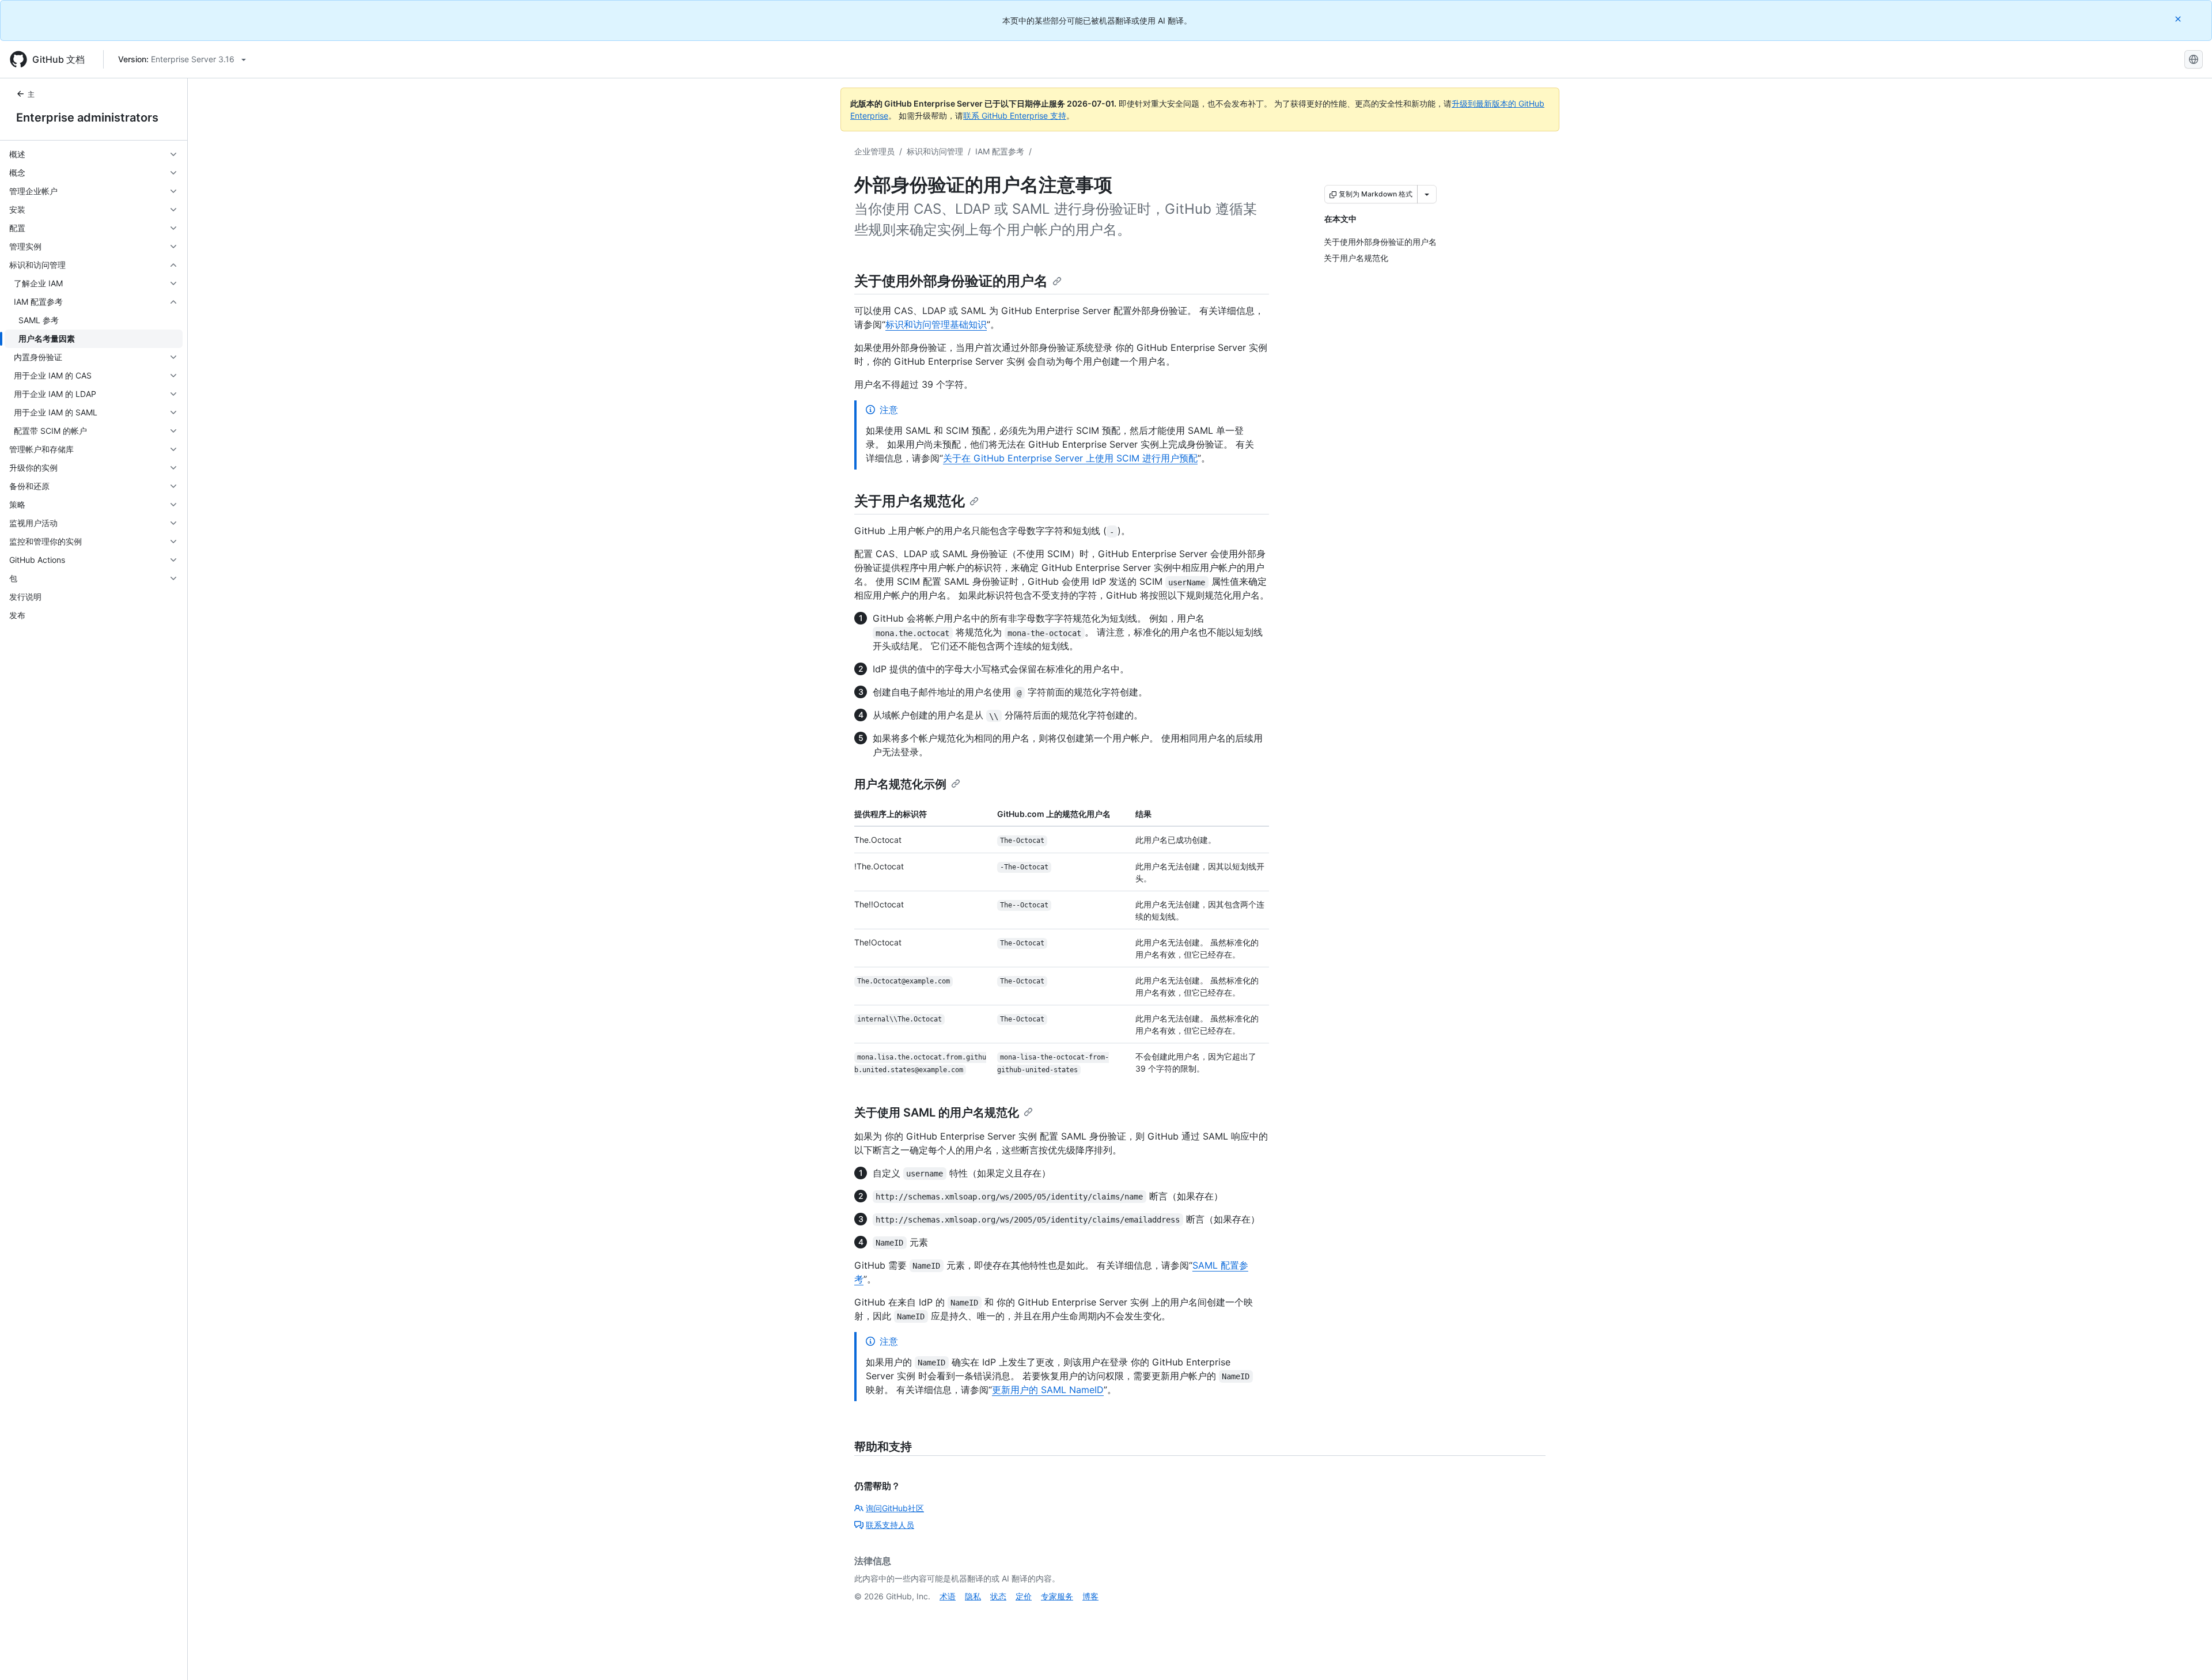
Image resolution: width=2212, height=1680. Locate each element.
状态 (998, 1596)
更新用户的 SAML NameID (1048, 1390)
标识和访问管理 (935, 151)
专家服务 (1057, 1596)
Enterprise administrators (87, 118)
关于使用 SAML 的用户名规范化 (937, 1113)
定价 (1024, 1596)
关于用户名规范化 (910, 501)
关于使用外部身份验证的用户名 (951, 281)
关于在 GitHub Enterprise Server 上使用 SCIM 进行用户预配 (1070, 458)
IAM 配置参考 (1000, 151)
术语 (948, 1596)
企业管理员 (874, 151)
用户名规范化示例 (900, 784)
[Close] (2179, 19)
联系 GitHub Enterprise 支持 (1015, 116)
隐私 (973, 1596)
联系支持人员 (890, 1525)
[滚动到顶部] (2187, 1655)
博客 (1090, 1596)
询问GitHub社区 (895, 1508)
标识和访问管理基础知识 (936, 324)
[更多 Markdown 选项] (1427, 194)
